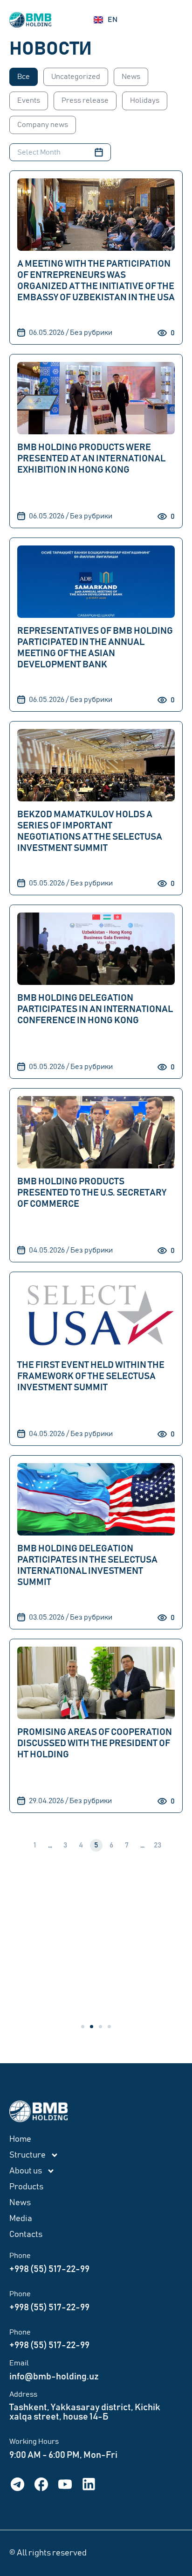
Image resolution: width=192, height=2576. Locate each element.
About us (26, 2171)
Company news (43, 125)
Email (19, 2363)
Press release (85, 100)
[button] (83, 2027)
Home (20, 2139)
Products (26, 2187)
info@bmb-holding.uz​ (54, 2377)
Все (24, 77)
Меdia (21, 2219)
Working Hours (34, 2442)
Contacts (26, 2235)
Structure (27, 2155)
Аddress (23, 2394)
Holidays (145, 100)
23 (159, 1844)
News (131, 77)
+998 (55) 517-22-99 (49, 2269)
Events (29, 100)
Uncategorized (76, 77)
